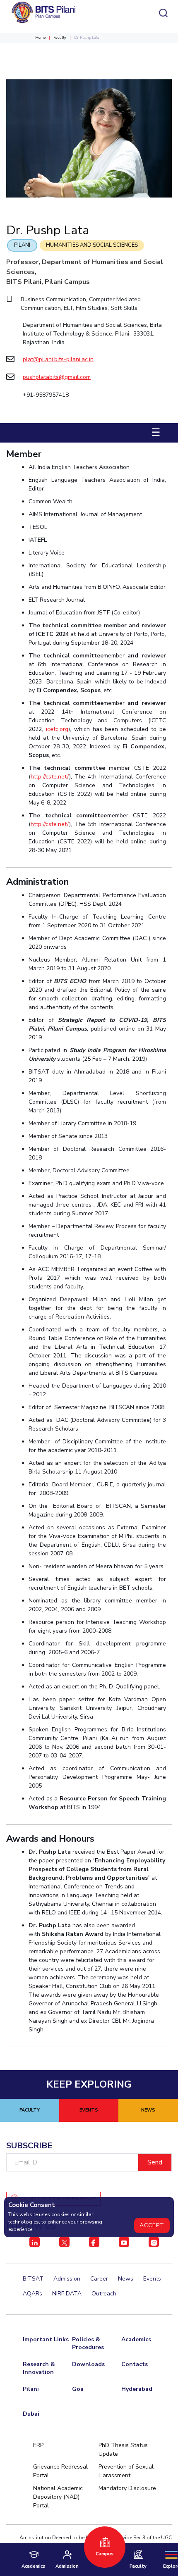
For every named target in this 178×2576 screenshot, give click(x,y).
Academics (136, 2339)
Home (40, 38)
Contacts (135, 2364)
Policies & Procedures (88, 2343)
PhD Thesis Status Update (123, 2450)
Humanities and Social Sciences (92, 245)
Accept (152, 2225)
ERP (38, 2445)
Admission (67, 2279)
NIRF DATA (67, 2294)
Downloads (88, 2364)
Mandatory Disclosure (127, 2488)
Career (99, 2279)
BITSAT (33, 2279)
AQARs (32, 2294)
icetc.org (57, 729)
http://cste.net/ (50, 777)
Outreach (104, 2294)
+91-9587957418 (46, 395)
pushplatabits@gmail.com (57, 377)
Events (152, 2279)
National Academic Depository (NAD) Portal (58, 2497)
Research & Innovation (39, 2368)
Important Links (46, 2339)
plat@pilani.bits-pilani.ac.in (58, 359)
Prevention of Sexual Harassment (126, 2471)
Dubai (31, 2414)
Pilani (22, 245)
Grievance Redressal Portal (60, 2471)
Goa (78, 2389)
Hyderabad (137, 2389)
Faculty (60, 38)
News (126, 2279)
